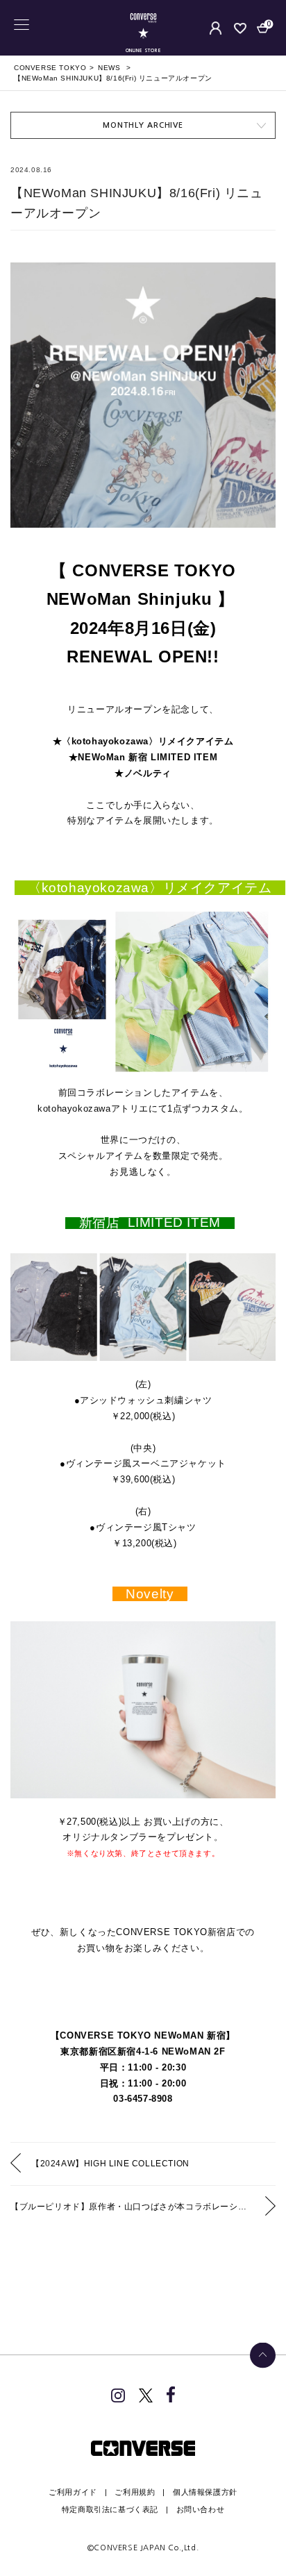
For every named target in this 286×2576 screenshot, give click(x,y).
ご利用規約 (135, 2492)
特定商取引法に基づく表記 (110, 2509)
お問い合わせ (201, 2509)
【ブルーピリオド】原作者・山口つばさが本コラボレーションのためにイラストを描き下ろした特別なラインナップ (143, 2207)
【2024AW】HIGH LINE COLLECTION (110, 2164)
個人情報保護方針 (205, 2492)
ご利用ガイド (73, 2492)
